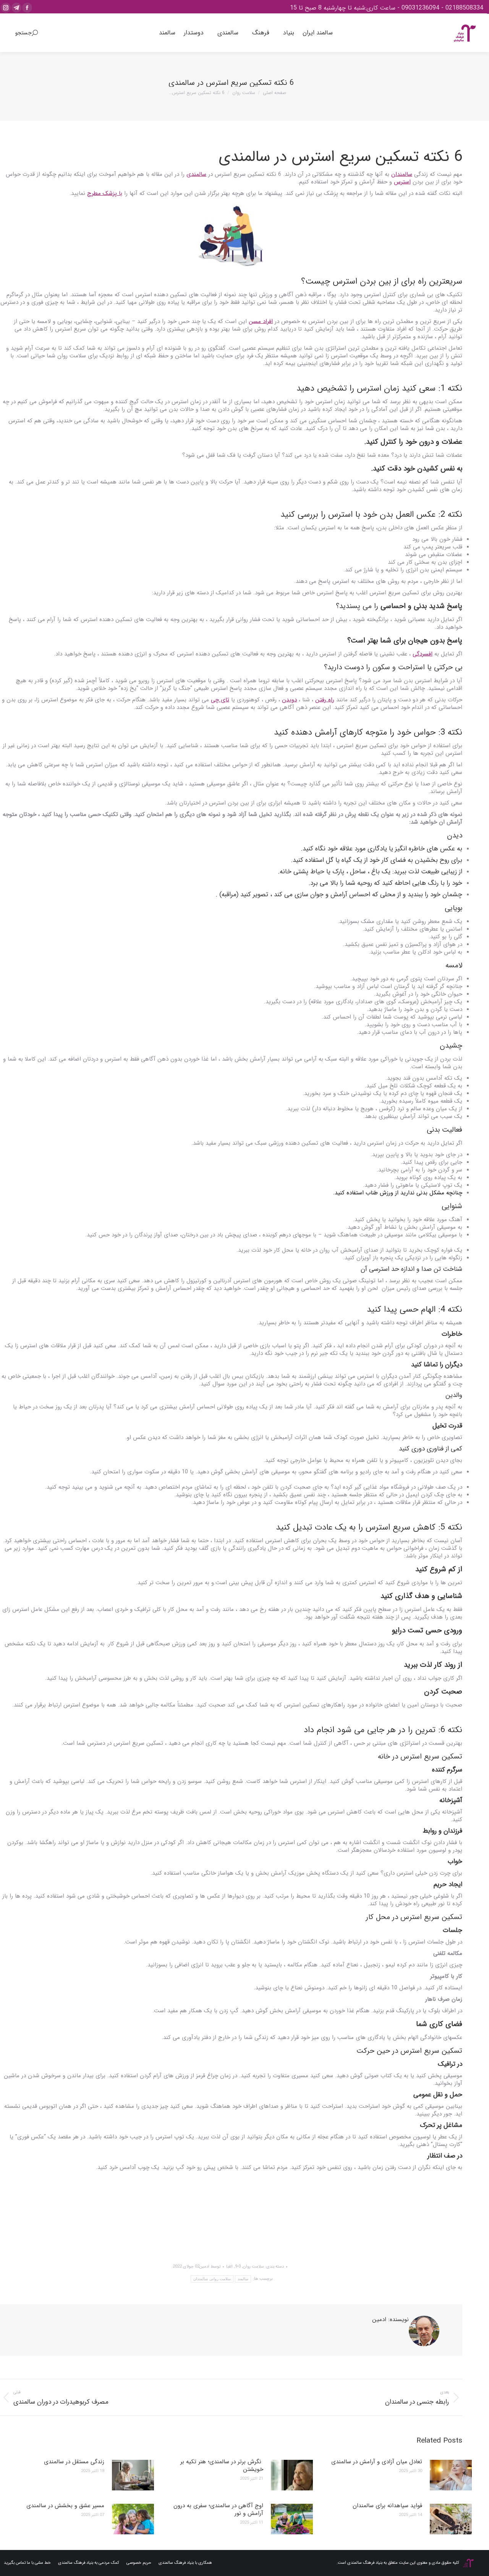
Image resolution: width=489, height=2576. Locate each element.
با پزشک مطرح (105, 193)
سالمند (243, 2279)
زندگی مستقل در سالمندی (74, 2462)
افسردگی (423, 654)
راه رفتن (325, 700)
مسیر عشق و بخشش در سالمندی (65, 2506)
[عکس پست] (451, 2475)
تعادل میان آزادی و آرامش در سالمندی (377, 2462)
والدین (454, 1395)
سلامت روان (253, 2267)
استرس (402, 182)
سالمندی (196, 174)
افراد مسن (261, 321)
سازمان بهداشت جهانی (436, 2213)
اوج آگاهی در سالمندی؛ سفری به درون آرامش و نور (218, 2509)
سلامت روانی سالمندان (212, 2279)
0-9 (238, 2267)
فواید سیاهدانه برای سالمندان (387, 2506)
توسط (210, 2267)
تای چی (220, 700)
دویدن (289, 700)
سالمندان (402, 174)
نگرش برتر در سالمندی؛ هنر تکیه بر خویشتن (222, 2466)
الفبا (229, 2267)
